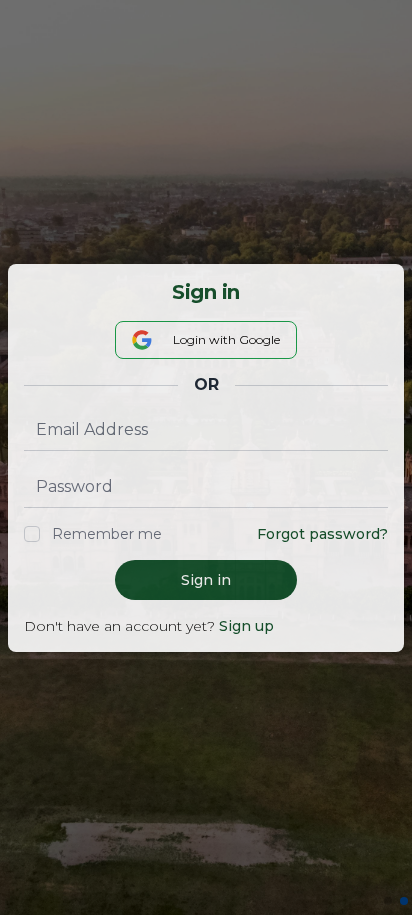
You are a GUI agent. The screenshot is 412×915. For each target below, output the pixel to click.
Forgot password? (322, 534)
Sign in (206, 580)
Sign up (246, 626)
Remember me (107, 534)
